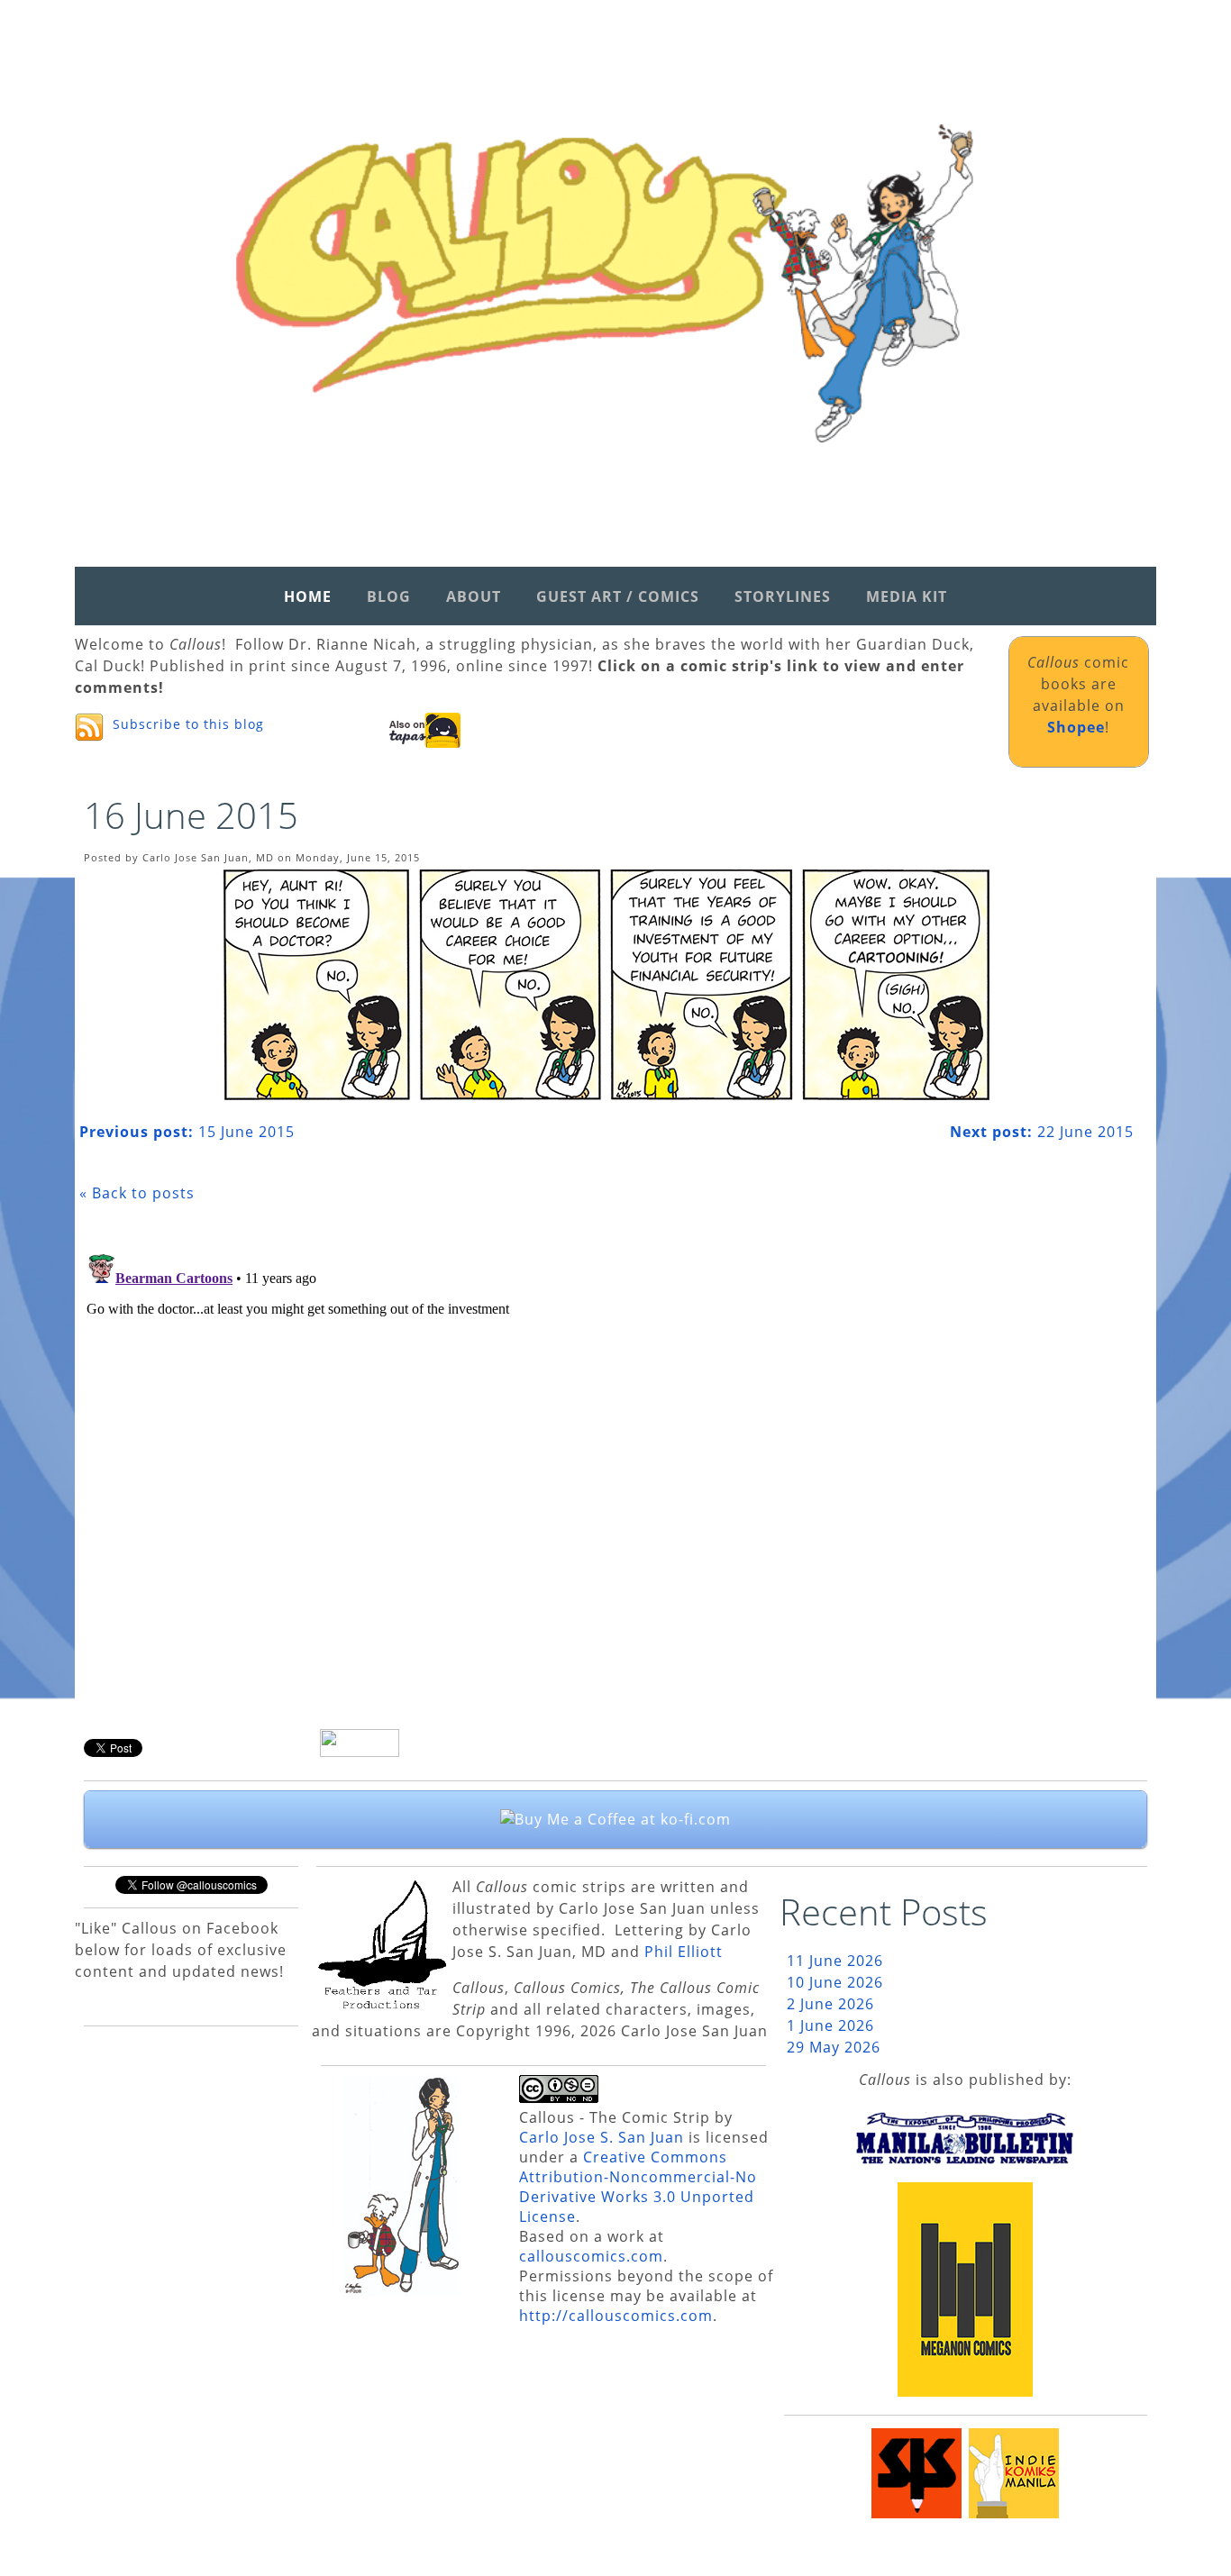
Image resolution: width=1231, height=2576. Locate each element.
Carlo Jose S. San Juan (602, 2137)
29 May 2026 (834, 2047)
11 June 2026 (835, 1961)
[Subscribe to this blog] (89, 727)
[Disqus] (606, 1472)
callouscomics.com (591, 2256)
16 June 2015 (191, 815)
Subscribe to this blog (188, 724)
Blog (389, 596)
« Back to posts (137, 1193)
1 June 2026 (830, 2025)
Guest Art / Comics (618, 596)
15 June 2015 (187, 1132)
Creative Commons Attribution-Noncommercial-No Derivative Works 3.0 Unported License (638, 2187)
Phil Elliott (684, 1952)
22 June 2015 (1042, 1132)
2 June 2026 (830, 2004)
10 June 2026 (835, 1982)
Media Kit (907, 596)
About (474, 596)
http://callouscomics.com (616, 2316)
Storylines (783, 596)
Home (308, 596)
